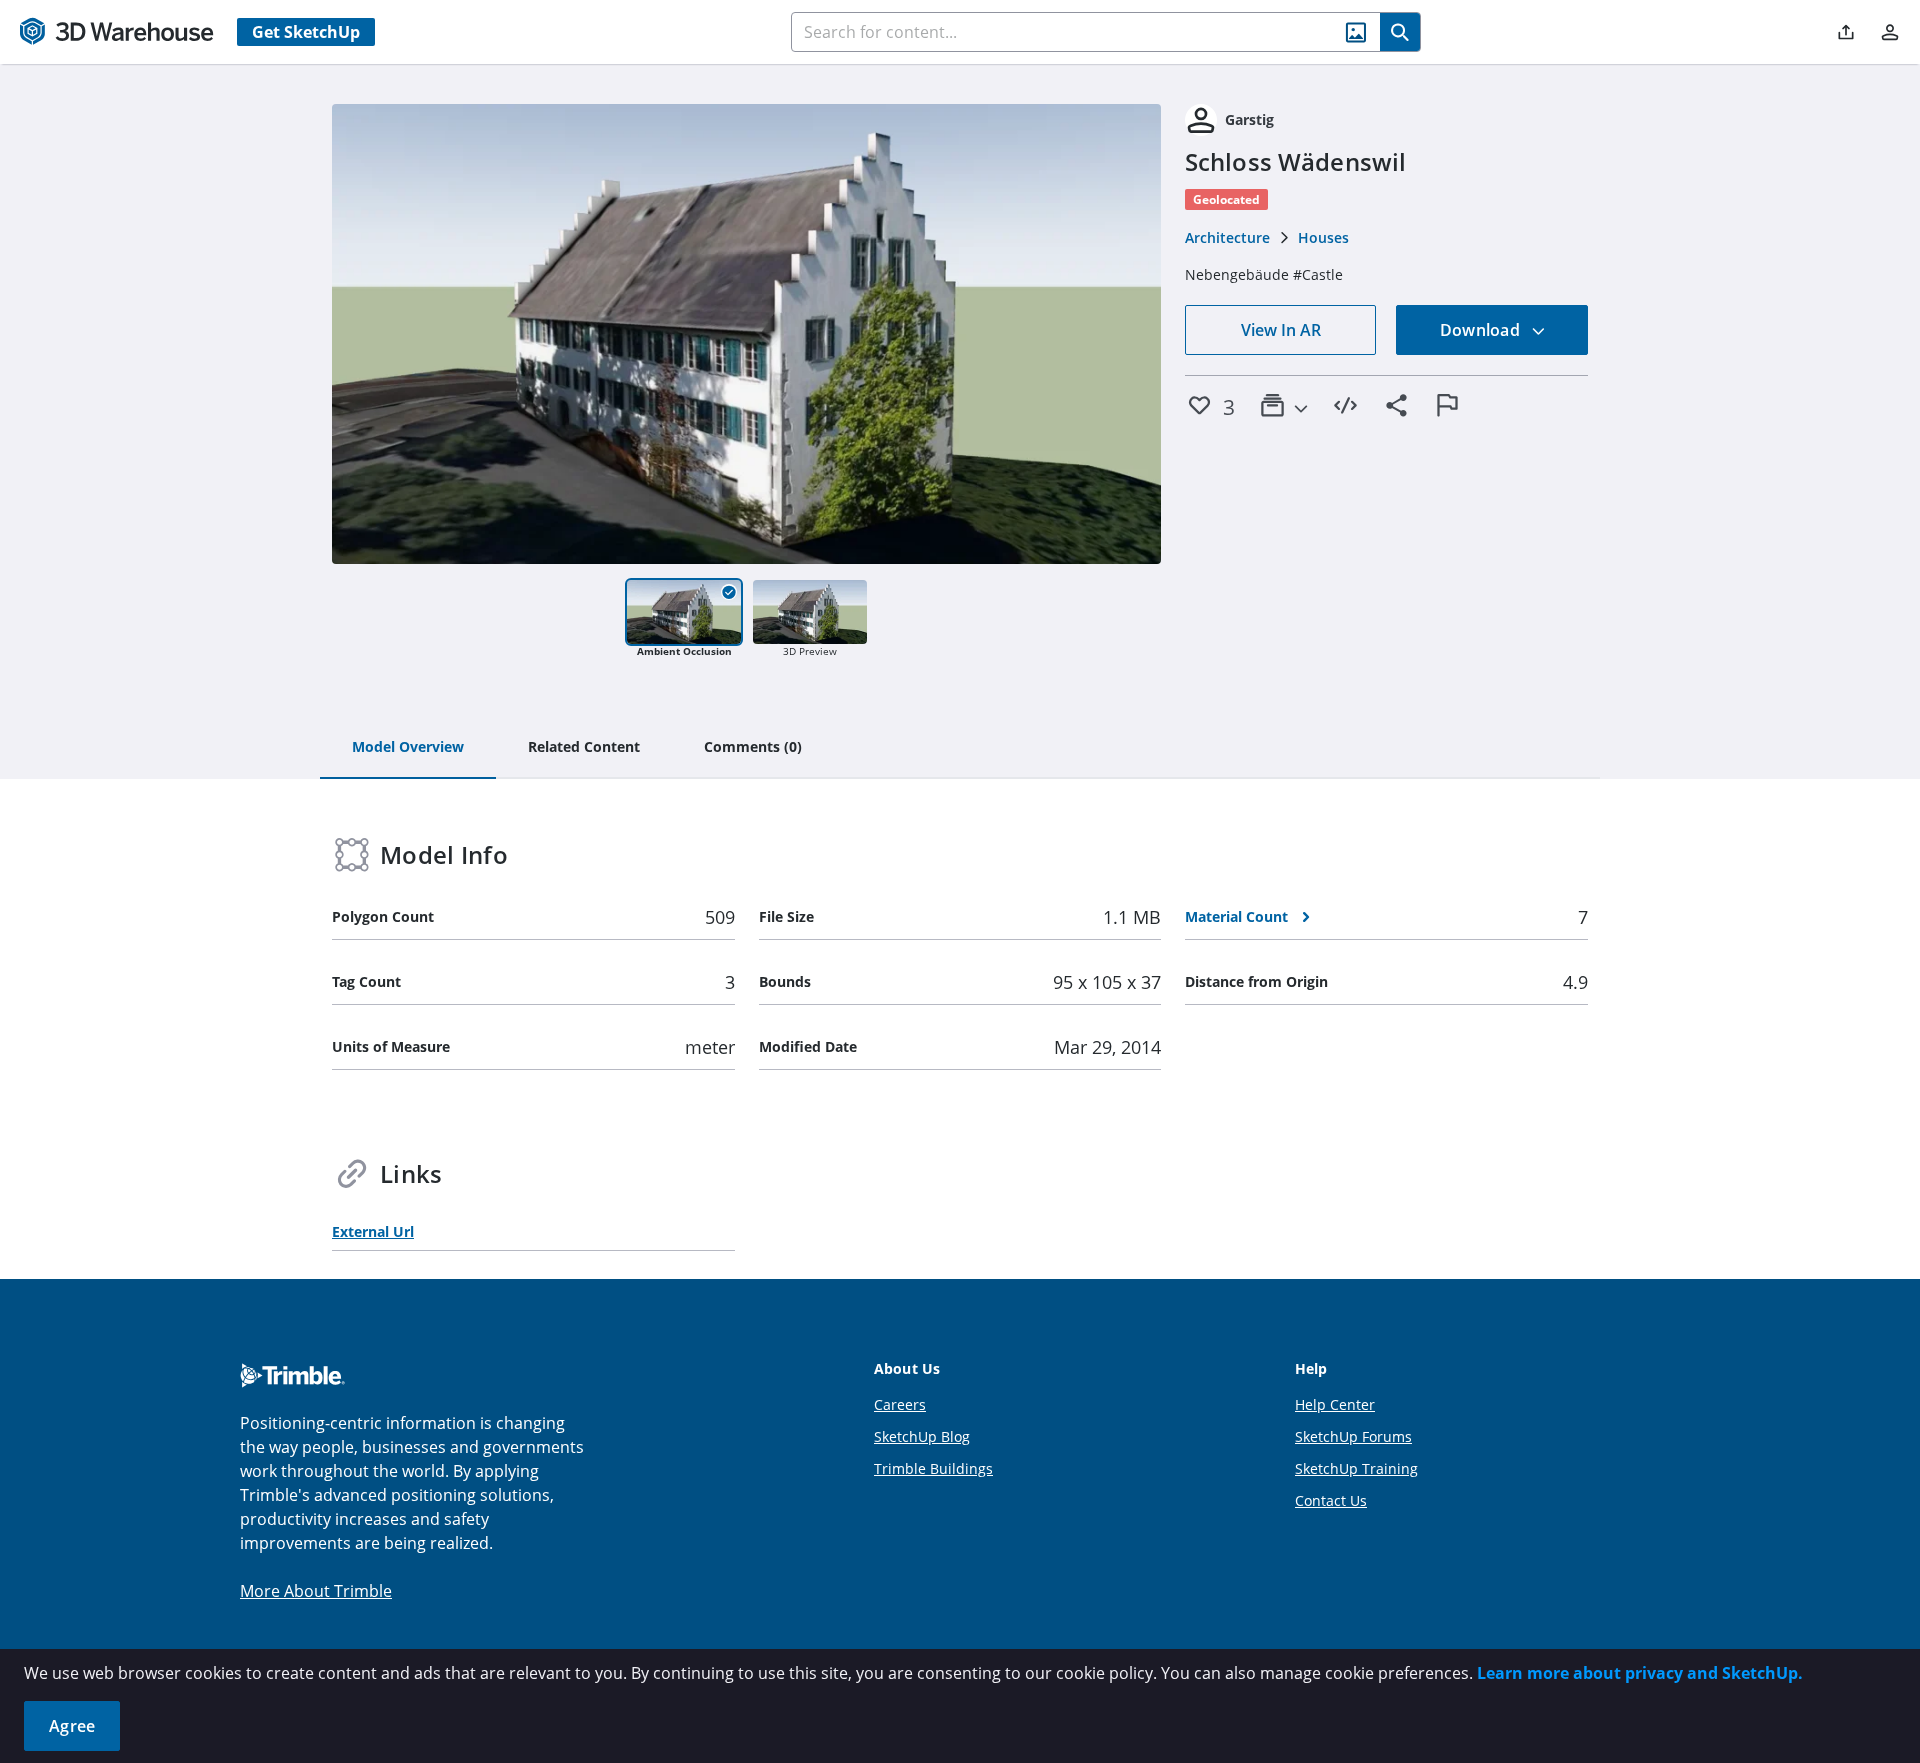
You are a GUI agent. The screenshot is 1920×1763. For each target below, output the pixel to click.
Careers (900, 1404)
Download (1482, 330)
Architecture (1227, 237)
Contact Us (1331, 1500)
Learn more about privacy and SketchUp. (1640, 1673)
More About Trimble (316, 1591)
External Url (373, 1231)
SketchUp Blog (922, 1436)
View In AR (1281, 330)
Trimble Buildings (933, 1468)
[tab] (408, 748)
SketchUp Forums (1353, 1436)
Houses (1323, 237)
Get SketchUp (306, 32)
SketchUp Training (1356, 1468)
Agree (72, 1726)
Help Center (1335, 1404)
